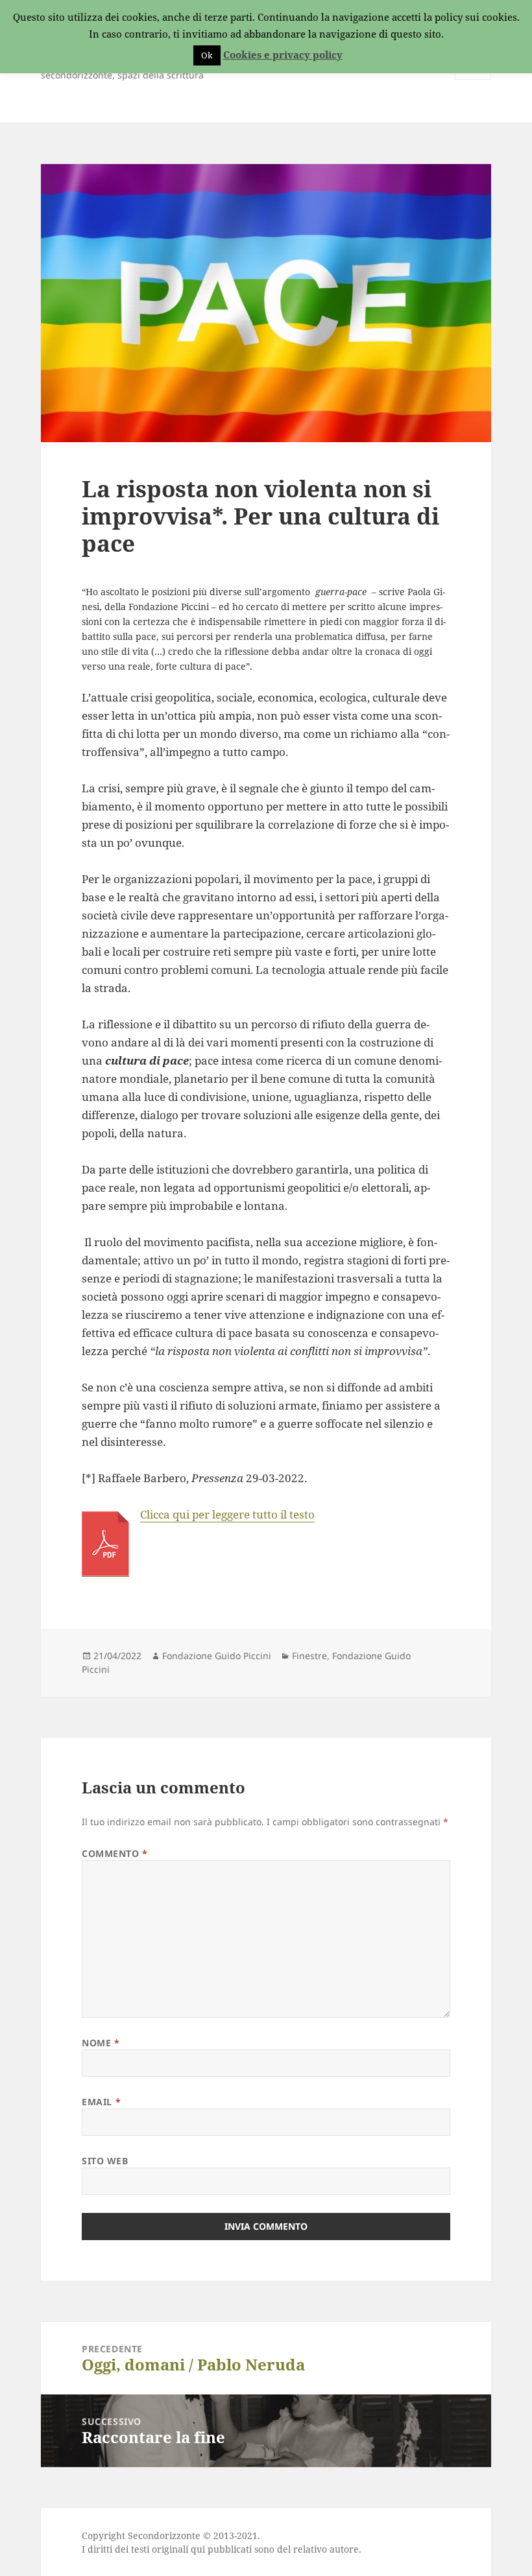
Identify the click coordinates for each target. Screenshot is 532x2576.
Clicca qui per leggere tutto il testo (227, 1514)
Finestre (309, 1656)
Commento (115, 1853)
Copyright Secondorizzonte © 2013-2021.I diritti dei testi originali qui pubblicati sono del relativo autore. (222, 2542)
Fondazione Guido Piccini (217, 1656)
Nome (101, 2043)
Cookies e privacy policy (283, 54)
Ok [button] (207, 55)
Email (101, 2102)
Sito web (105, 2161)
